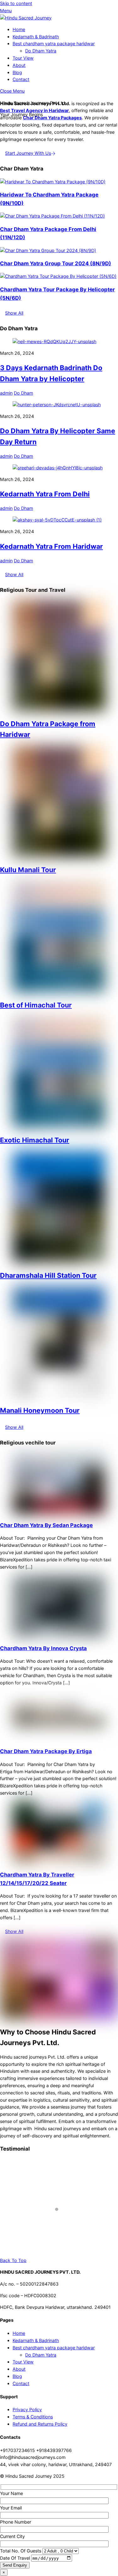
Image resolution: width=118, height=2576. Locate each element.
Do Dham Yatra (41, 51)
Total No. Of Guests (21, 2551)
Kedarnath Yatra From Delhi (45, 494)
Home (19, 29)
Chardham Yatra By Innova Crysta (43, 1648)
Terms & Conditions (33, 2417)
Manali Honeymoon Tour (40, 1410)
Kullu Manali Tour (28, 870)
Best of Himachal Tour (36, 1005)
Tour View (23, 58)
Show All (14, 313)
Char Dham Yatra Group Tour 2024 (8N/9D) (56, 263)
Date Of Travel (16, 2558)
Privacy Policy (27, 2409)
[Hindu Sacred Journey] (26, 18)
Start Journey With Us (28, 153)
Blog (17, 72)
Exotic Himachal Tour (35, 1140)
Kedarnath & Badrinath (36, 37)
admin (6, 393)
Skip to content (16, 3)
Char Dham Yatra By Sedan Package (46, 1525)
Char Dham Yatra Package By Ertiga (46, 1751)
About (19, 65)
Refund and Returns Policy (40, 2424)
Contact (21, 79)
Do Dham (23, 393)
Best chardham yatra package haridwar (54, 43)
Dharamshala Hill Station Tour (48, 1275)
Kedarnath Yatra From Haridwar (51, 546)
